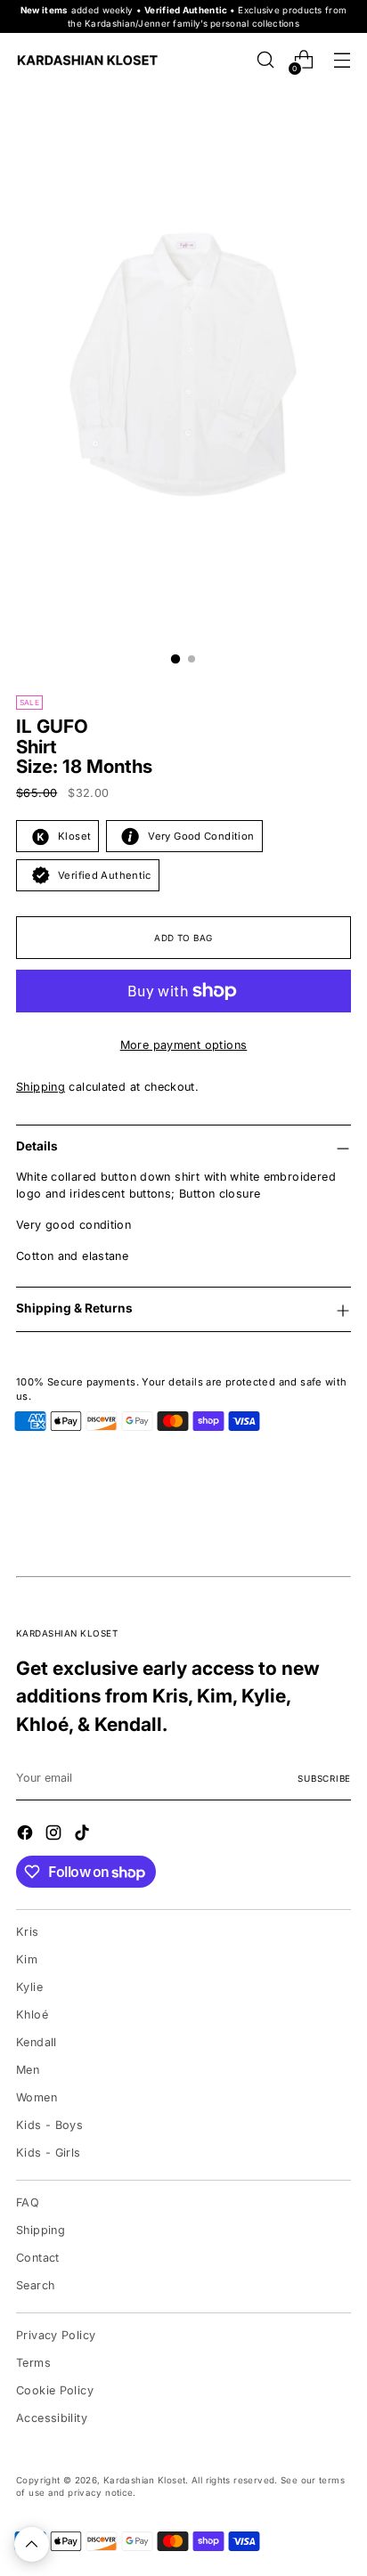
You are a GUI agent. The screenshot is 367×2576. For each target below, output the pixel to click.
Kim (27, 1959)
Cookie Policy (55, 2390)
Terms (33, 2363)
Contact (38, 2258)
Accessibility (52, 2418)
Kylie (29, 1987)
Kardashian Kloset (144, 2480)
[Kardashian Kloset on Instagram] (55, 1835)
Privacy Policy (56, 2335)
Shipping (41, 1087)
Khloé (32, 2015)
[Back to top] (32, 2544)
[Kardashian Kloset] (87, 60)
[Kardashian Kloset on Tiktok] (84, 1835)
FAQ (28, 2202)
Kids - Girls (49, 2153)
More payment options (184, 1045)
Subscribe (324, 1778)
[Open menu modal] (342, 60)
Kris (28, 1932)
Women (37, 2097)
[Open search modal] (265, 60)
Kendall (37, 2042)
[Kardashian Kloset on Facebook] (27, 1835)
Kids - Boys (49, 2125)
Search (35, 2285)
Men (28, 2070)
